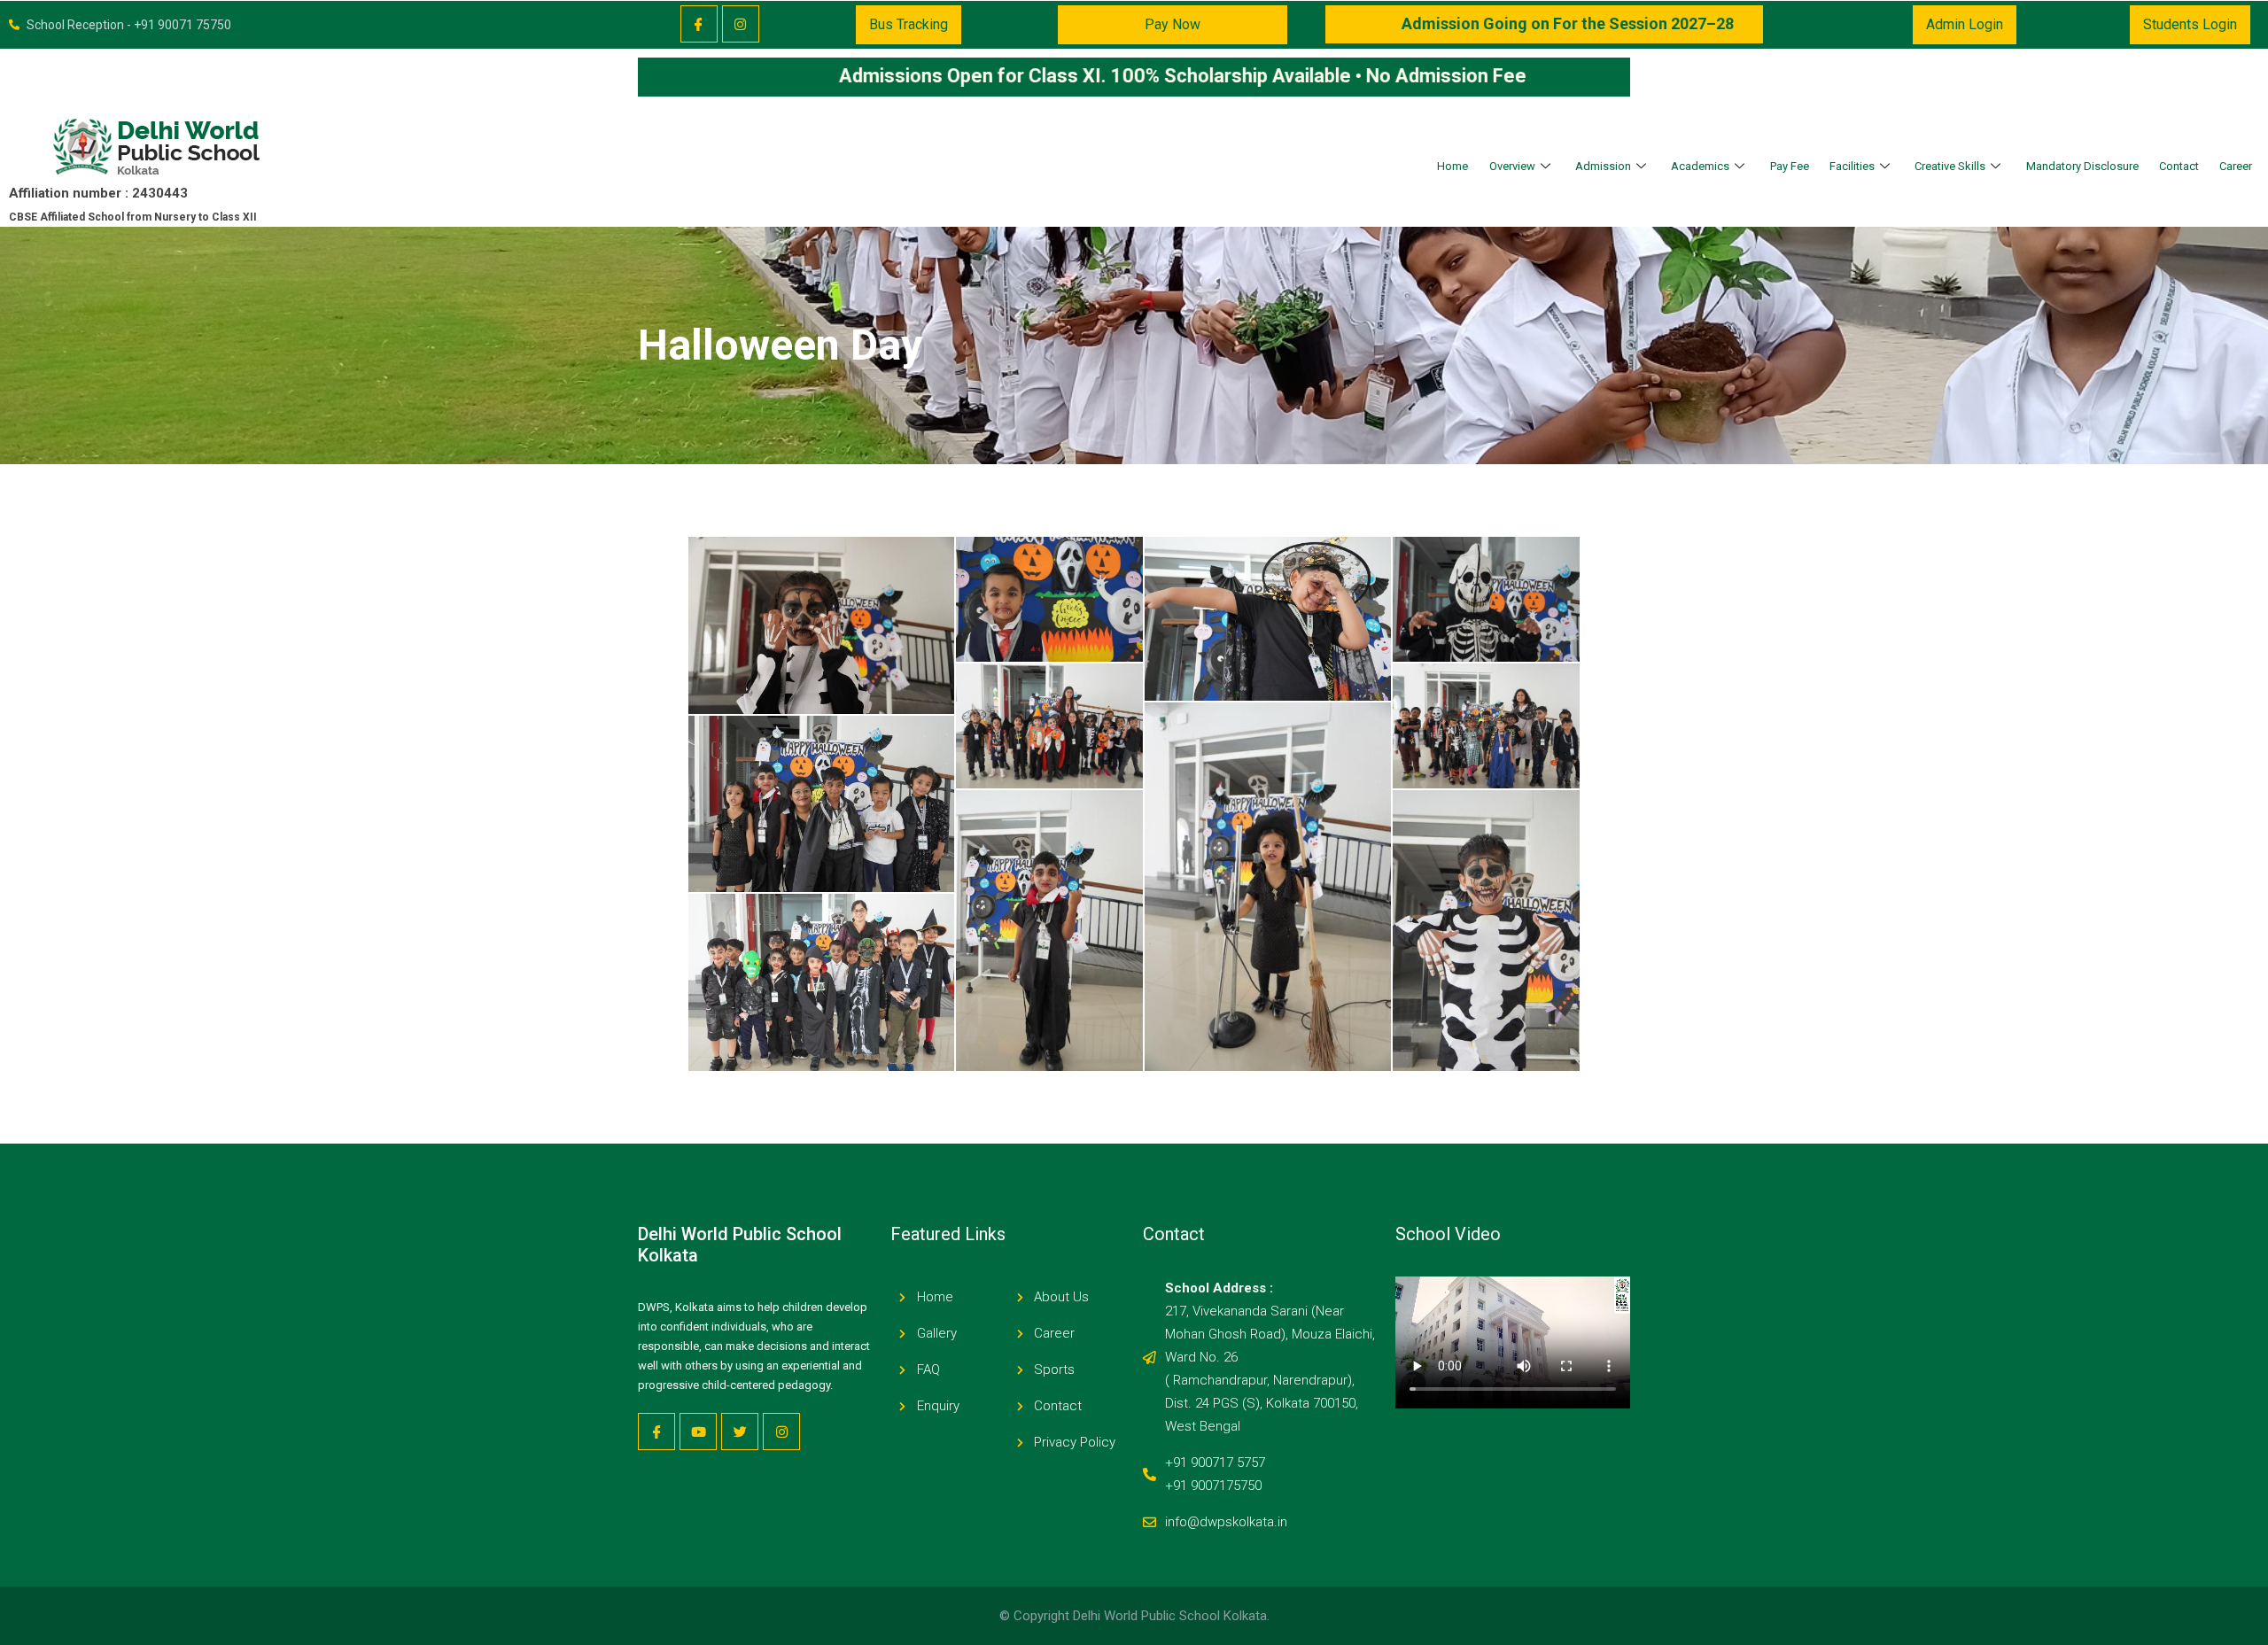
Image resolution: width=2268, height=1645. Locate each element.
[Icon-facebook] (699, 24)
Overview (1512, 166)
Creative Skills (1950, 166)
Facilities (1852, 166)
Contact (2179, 166)
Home (1452, 166)
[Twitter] (740, 1432)
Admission (1603, 166)
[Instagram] (741, 24)
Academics (1700, 166)
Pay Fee (1790, 166)
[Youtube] (698, 1432)
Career (2236, 166)
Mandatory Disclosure (2082, 166)
